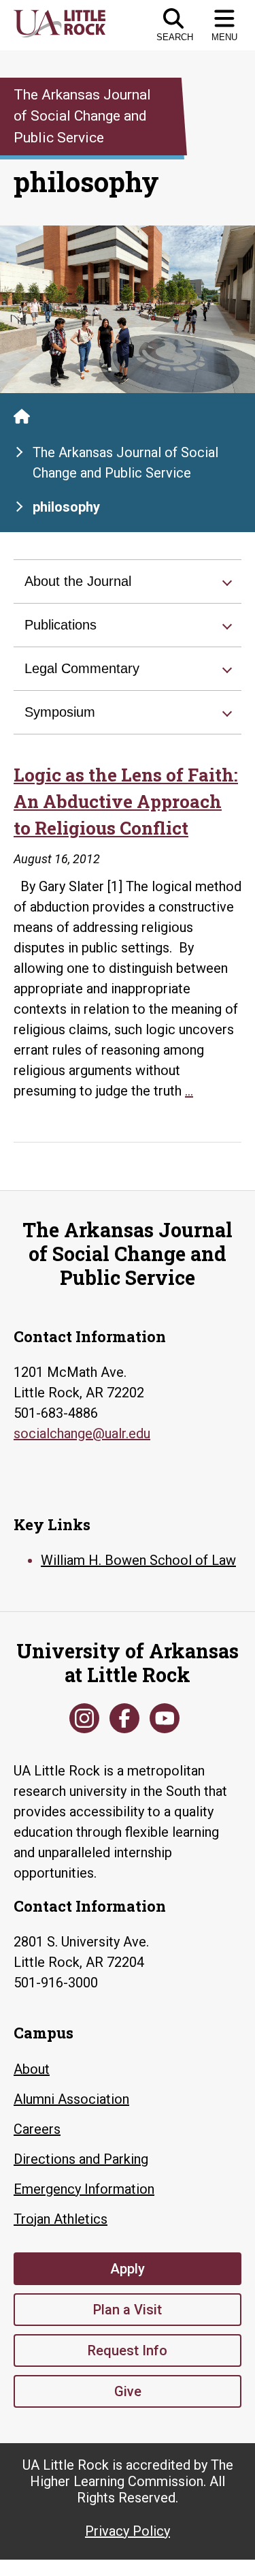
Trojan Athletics (61, 2219)
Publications (61, 625)
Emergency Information (84, 2189)
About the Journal (78, 581)
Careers (37, 2129)
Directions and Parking (81, 2159)
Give (128, 2391)
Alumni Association (71, 2099)
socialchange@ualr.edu (82, 1433)
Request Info (128, 2350)
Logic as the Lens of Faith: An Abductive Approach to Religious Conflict (126, 801)
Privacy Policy (128, 2531)
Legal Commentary (82, 668)
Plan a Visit (128, 2310)
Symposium (60, 712)
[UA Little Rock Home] (22, 416)
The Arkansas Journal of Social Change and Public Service (125, 463)
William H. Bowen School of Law (138, 1560)
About (32, 2069)
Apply (128, 2269)
